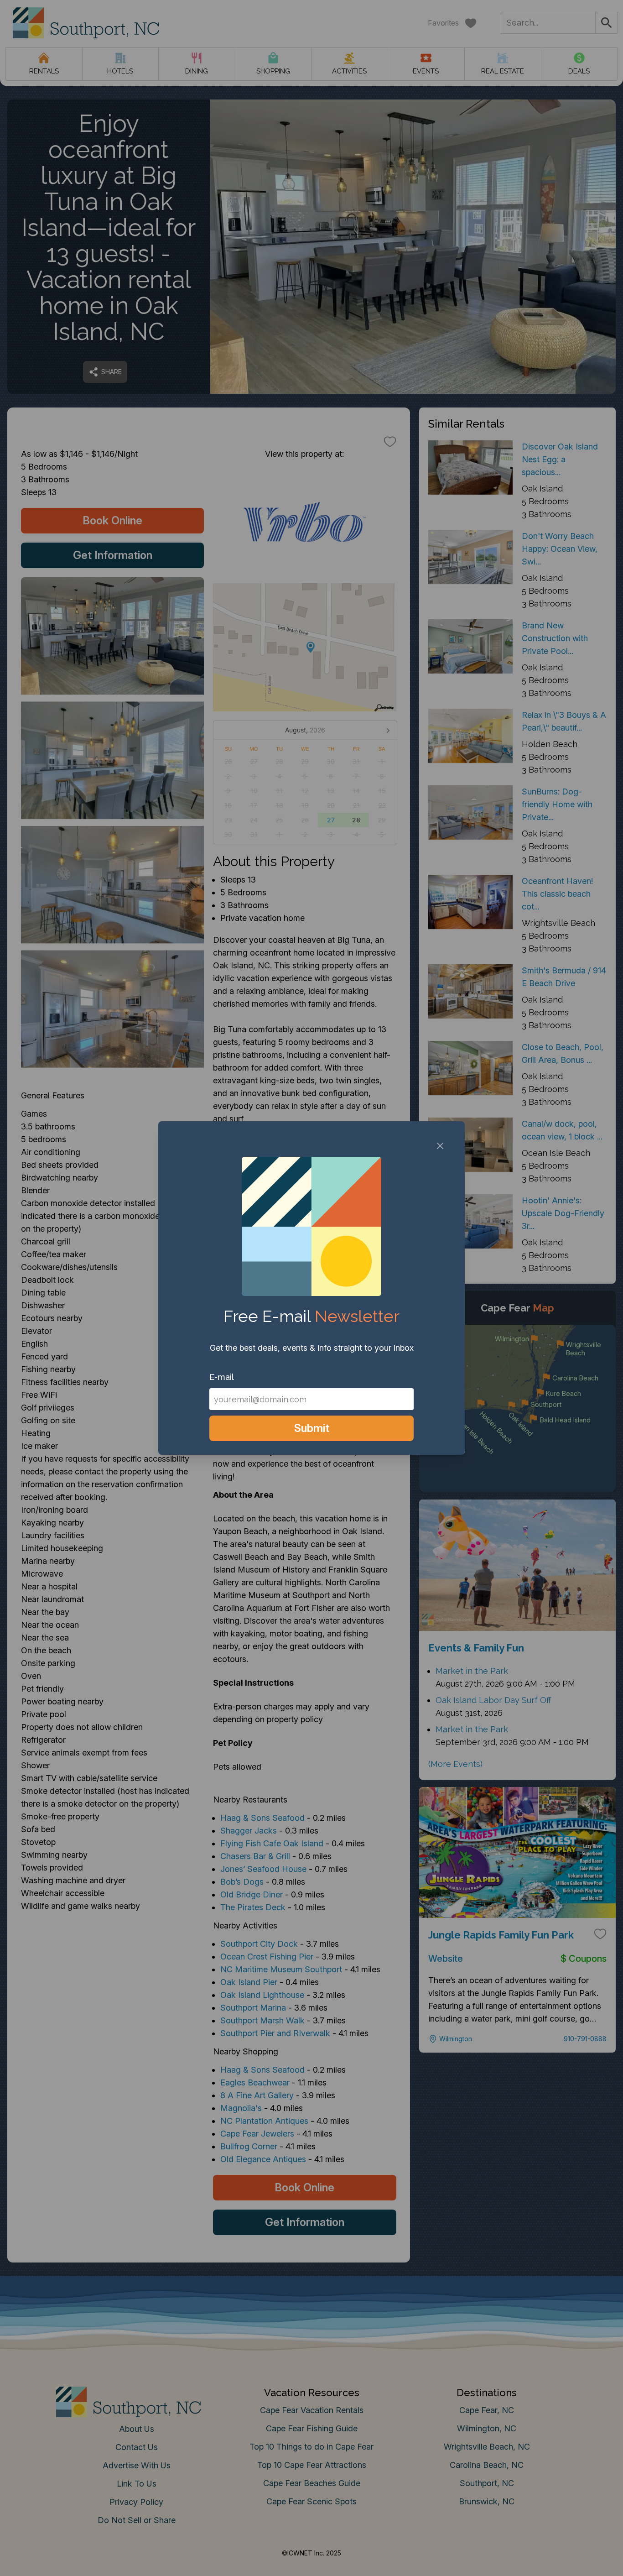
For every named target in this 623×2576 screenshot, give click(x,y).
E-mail (222, 1377)
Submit (312, 1428)
